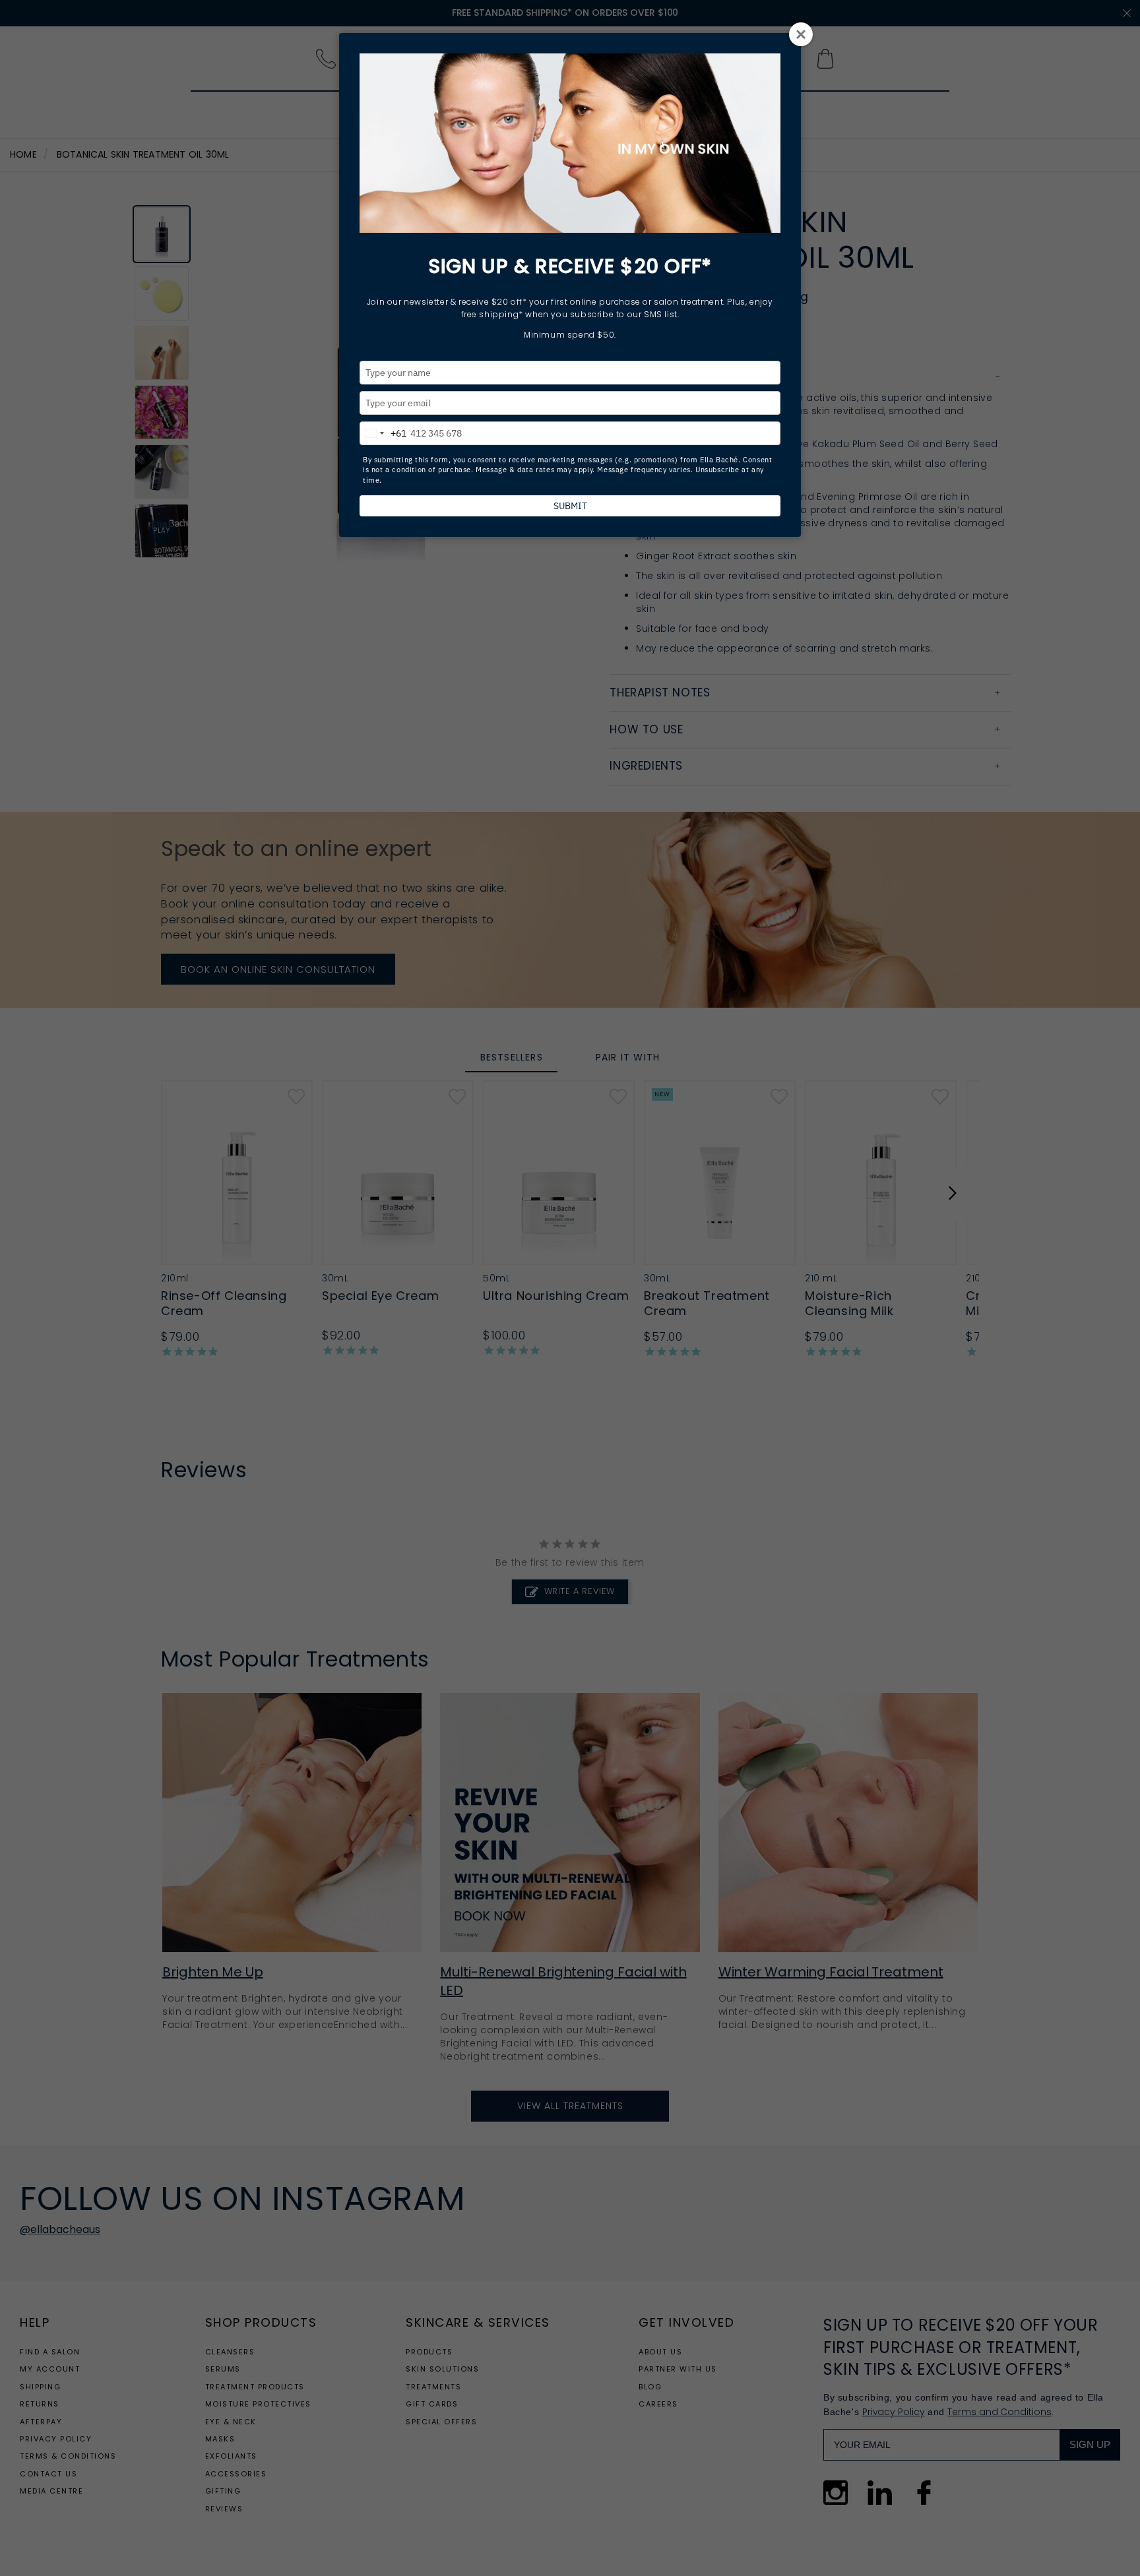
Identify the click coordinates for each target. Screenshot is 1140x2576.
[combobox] (383, 431)
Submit (570, 506)
